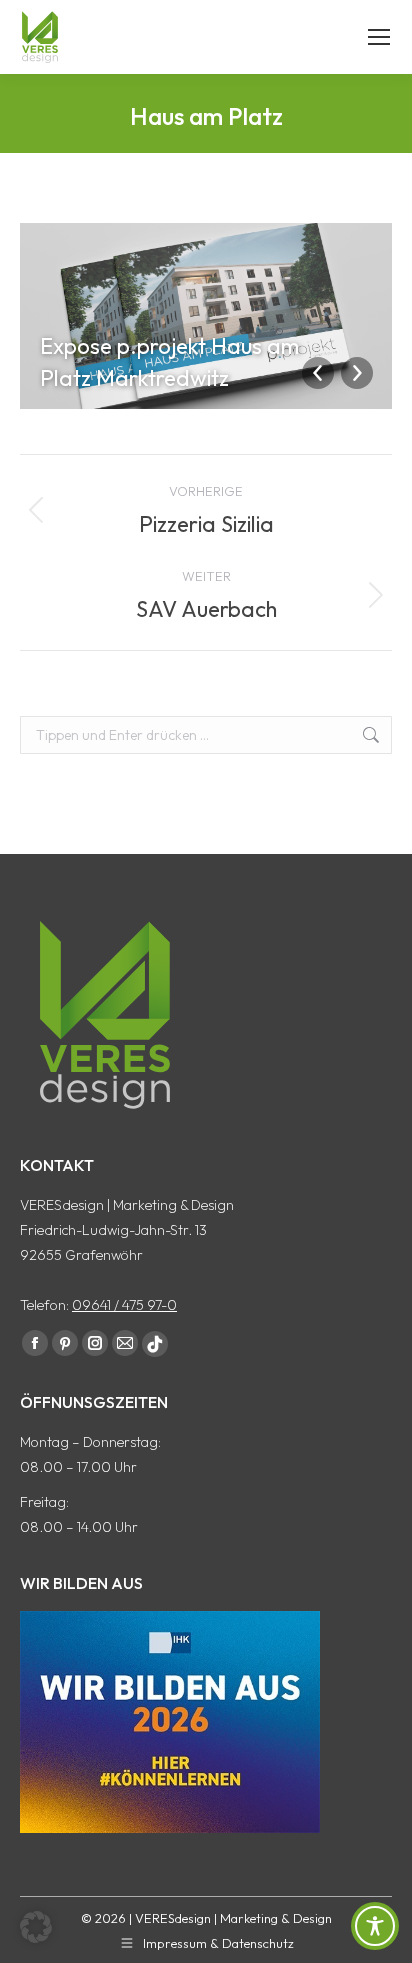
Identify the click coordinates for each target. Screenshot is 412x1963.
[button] (36, 1927)
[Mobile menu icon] (379, 37)
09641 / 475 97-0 (124, 1305)
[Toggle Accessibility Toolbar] (375, 1926)
